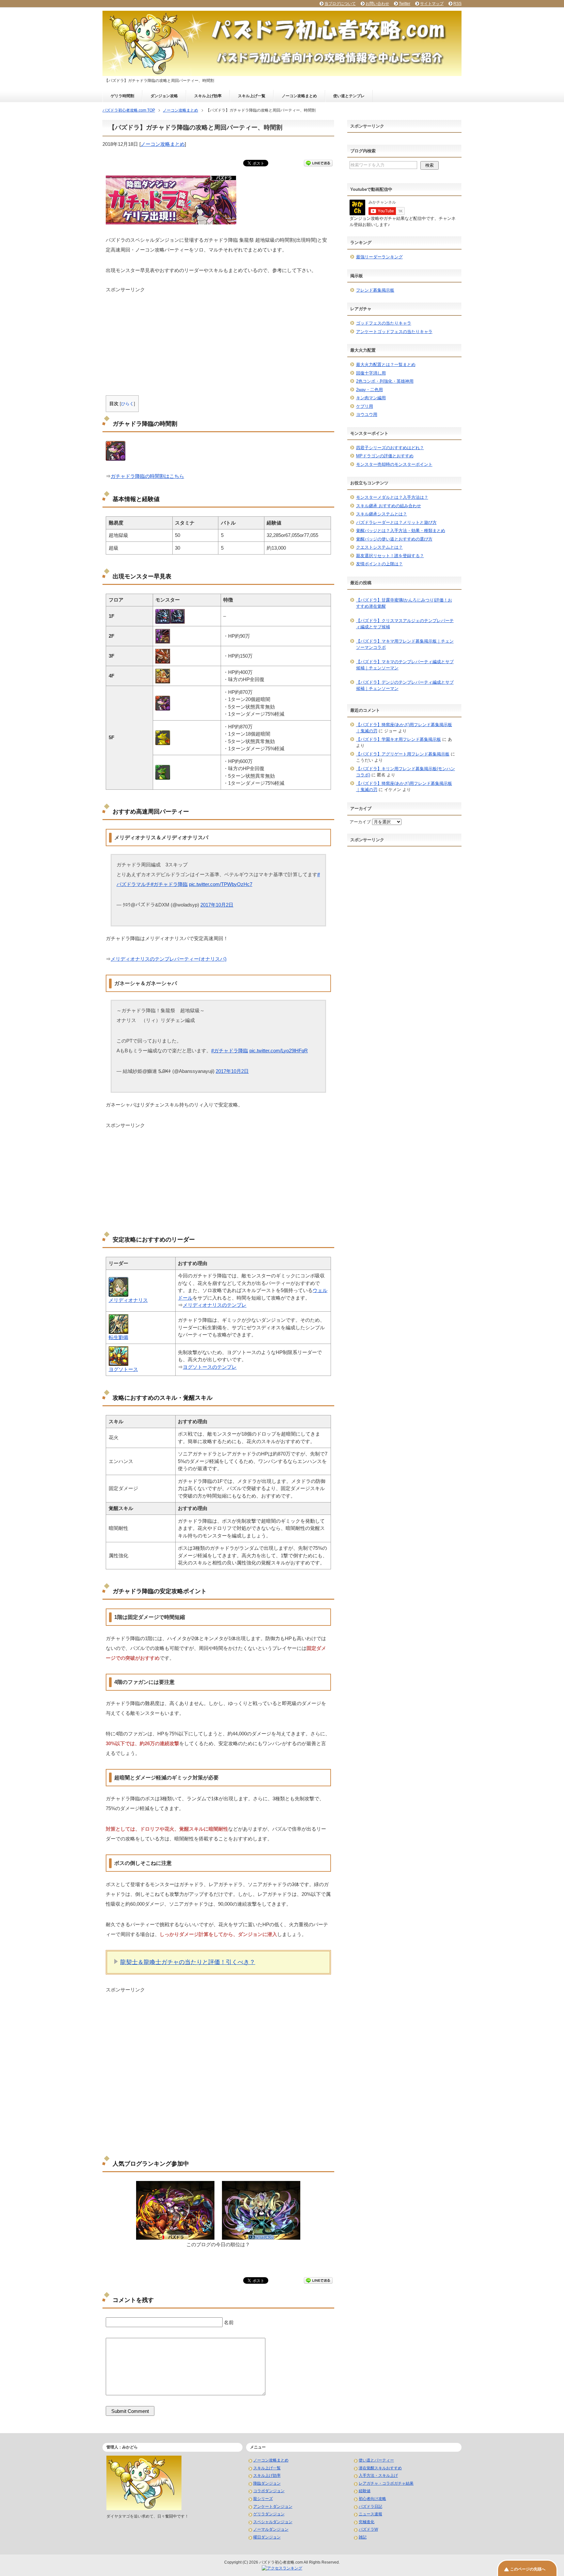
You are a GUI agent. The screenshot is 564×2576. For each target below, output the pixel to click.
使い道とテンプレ (349, 96)
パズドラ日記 (370, 2507)
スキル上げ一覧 (252, 96)
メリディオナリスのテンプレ (215, 1305)
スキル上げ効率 (208, 96)
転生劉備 (118, 1337)
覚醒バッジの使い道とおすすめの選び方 (394, 539)
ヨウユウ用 (367, 414)
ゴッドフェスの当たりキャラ (384, 323)
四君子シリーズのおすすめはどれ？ (390, 448)
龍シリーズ (263, 2499)
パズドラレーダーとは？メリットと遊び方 (396, 522)
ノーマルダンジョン (271, 2529)
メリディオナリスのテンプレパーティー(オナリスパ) (169, 959)
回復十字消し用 (371, 373)
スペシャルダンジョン (273, 2522)
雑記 (363, 2537)
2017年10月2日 (217, 905)
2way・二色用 (369, 390)
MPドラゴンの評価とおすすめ (385, 456)
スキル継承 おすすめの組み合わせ (389, 506)
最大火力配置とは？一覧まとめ (386, 365)
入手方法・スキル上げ (378, 2476)
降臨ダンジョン (267, 2483)
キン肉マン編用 (371, 398)
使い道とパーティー (376, 2460)
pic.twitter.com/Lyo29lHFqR (279, 1051)
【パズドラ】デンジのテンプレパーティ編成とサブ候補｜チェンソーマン (405, 686)
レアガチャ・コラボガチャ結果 (386, 2483)
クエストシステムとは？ (379, 547)
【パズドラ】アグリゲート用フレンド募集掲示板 (403, 754)
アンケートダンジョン (273, 2507)
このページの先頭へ (528, 2569)
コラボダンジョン (269, 2491)
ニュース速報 (370, 2514)
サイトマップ (432, 4)
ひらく (127, 404)
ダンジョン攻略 (164, 96)
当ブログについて (340, 4)
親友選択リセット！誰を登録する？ (390, 556)
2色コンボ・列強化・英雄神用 (385, 381)
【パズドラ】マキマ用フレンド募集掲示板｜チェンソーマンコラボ (405, 644)
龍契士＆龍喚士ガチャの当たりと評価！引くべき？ (188, 1962)
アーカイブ (360, 822)
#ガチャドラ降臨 (169, 884)
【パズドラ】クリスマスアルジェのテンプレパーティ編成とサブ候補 (405, 624)
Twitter (405, 4)
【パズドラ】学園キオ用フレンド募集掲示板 (399, 739)
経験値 (365, 2491)
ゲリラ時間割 (122, 96)
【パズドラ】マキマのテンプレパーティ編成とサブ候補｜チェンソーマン (405, 665)
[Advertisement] (218, 339)
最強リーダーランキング (379, 257)
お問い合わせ (377, 4)
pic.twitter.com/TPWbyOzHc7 (221, 884)
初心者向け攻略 (372, 2499)
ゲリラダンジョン (269, 2514)
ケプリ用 (365, 406)
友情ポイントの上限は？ (379, 564)
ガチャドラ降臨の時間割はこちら (147, 476)
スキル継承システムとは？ (382, 514)
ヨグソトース (123, 1369)
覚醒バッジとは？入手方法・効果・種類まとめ (401, 531)
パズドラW (368, 2529)
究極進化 (367, 2522)
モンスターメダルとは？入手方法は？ (392, 497)
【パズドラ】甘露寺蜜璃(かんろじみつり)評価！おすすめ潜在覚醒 (404, 603)
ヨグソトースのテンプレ (210, 1367)
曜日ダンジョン (267, 2537)
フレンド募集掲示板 (375, 290)
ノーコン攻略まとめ (299, 96)
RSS (457, 4)
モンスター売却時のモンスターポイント (394, 464)
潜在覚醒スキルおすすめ (380, 2468)
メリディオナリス (128, 1300)
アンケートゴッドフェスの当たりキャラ (394, 332)
